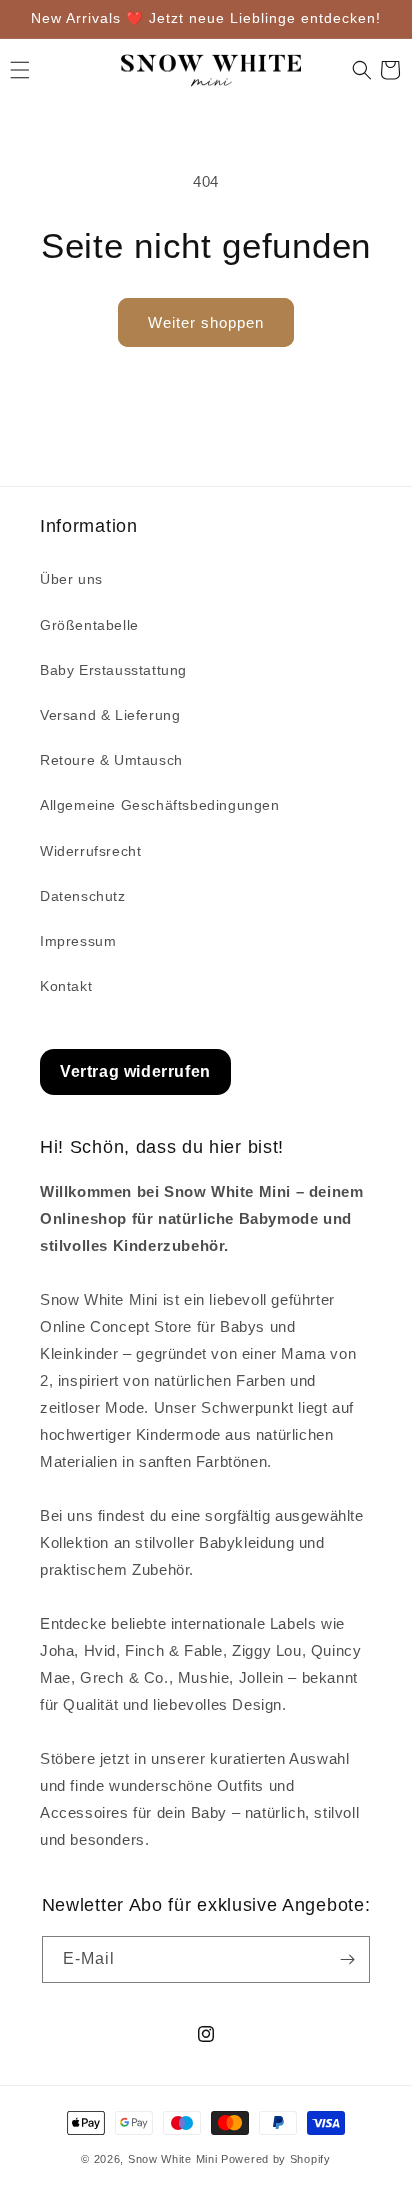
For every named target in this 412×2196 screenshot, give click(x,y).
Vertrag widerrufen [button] (135, 1071)
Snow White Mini (173, 2159)
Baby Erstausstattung (113, 670)
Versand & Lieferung (110, 715)
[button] (362, 70)
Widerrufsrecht (90, 851)
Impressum (78, 941)
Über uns (71, 579)
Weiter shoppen (206, 322)
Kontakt (66, 986)
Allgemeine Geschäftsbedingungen (160, 805)
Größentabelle (89, 625)
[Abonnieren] (347, 1959)
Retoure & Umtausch (111, 760)
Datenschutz (83, 896)
